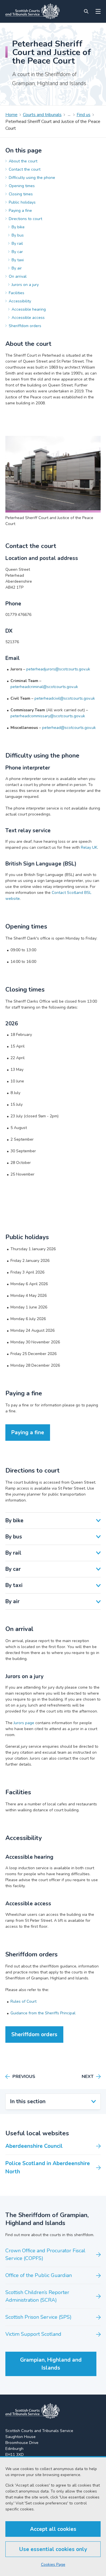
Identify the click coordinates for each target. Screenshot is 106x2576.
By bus (18, 235)
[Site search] (86, 11)
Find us (84, 115)
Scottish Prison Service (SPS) (38, 2317)
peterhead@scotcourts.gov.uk (69, 728)
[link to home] (33, 2411)
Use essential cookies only (53, 2549)
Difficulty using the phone (32, 178)
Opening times (22, 186)
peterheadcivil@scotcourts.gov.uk (65, 698)
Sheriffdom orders (25, 326)
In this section (28, 2102)
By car (17, 252)
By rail (17, 243)
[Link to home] (33, 11)
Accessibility (20, 301)
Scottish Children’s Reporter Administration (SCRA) (37, 2296)
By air (17, 268)
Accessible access (28, 318)
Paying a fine (20, 211)
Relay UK (89, 847)
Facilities (17, 293)
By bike (18, 227)
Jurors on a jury (25, 285)
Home (11, 115)
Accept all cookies (53, 2529)
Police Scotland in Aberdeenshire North (48, 2168)
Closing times (21, 194)
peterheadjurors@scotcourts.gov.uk (58, 669)
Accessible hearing (29, 309)
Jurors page (24, 1723)
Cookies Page (53, 2564)
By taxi (18, 260)
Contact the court (25, 169)
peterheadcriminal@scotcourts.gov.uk (44, 687)
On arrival (18, 276)
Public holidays (22, 202)
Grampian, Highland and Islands (51, 2364)
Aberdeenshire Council (34, 2146)
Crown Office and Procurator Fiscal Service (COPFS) (45, 2254)
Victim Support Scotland (33, 2334)
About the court (23, 161)
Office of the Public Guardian (39, 2275)
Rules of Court (23, 2001)
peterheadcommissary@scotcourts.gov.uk (48, 716)
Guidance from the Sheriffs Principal (43, 2013)
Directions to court (25, 219)
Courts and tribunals (42, 115)
